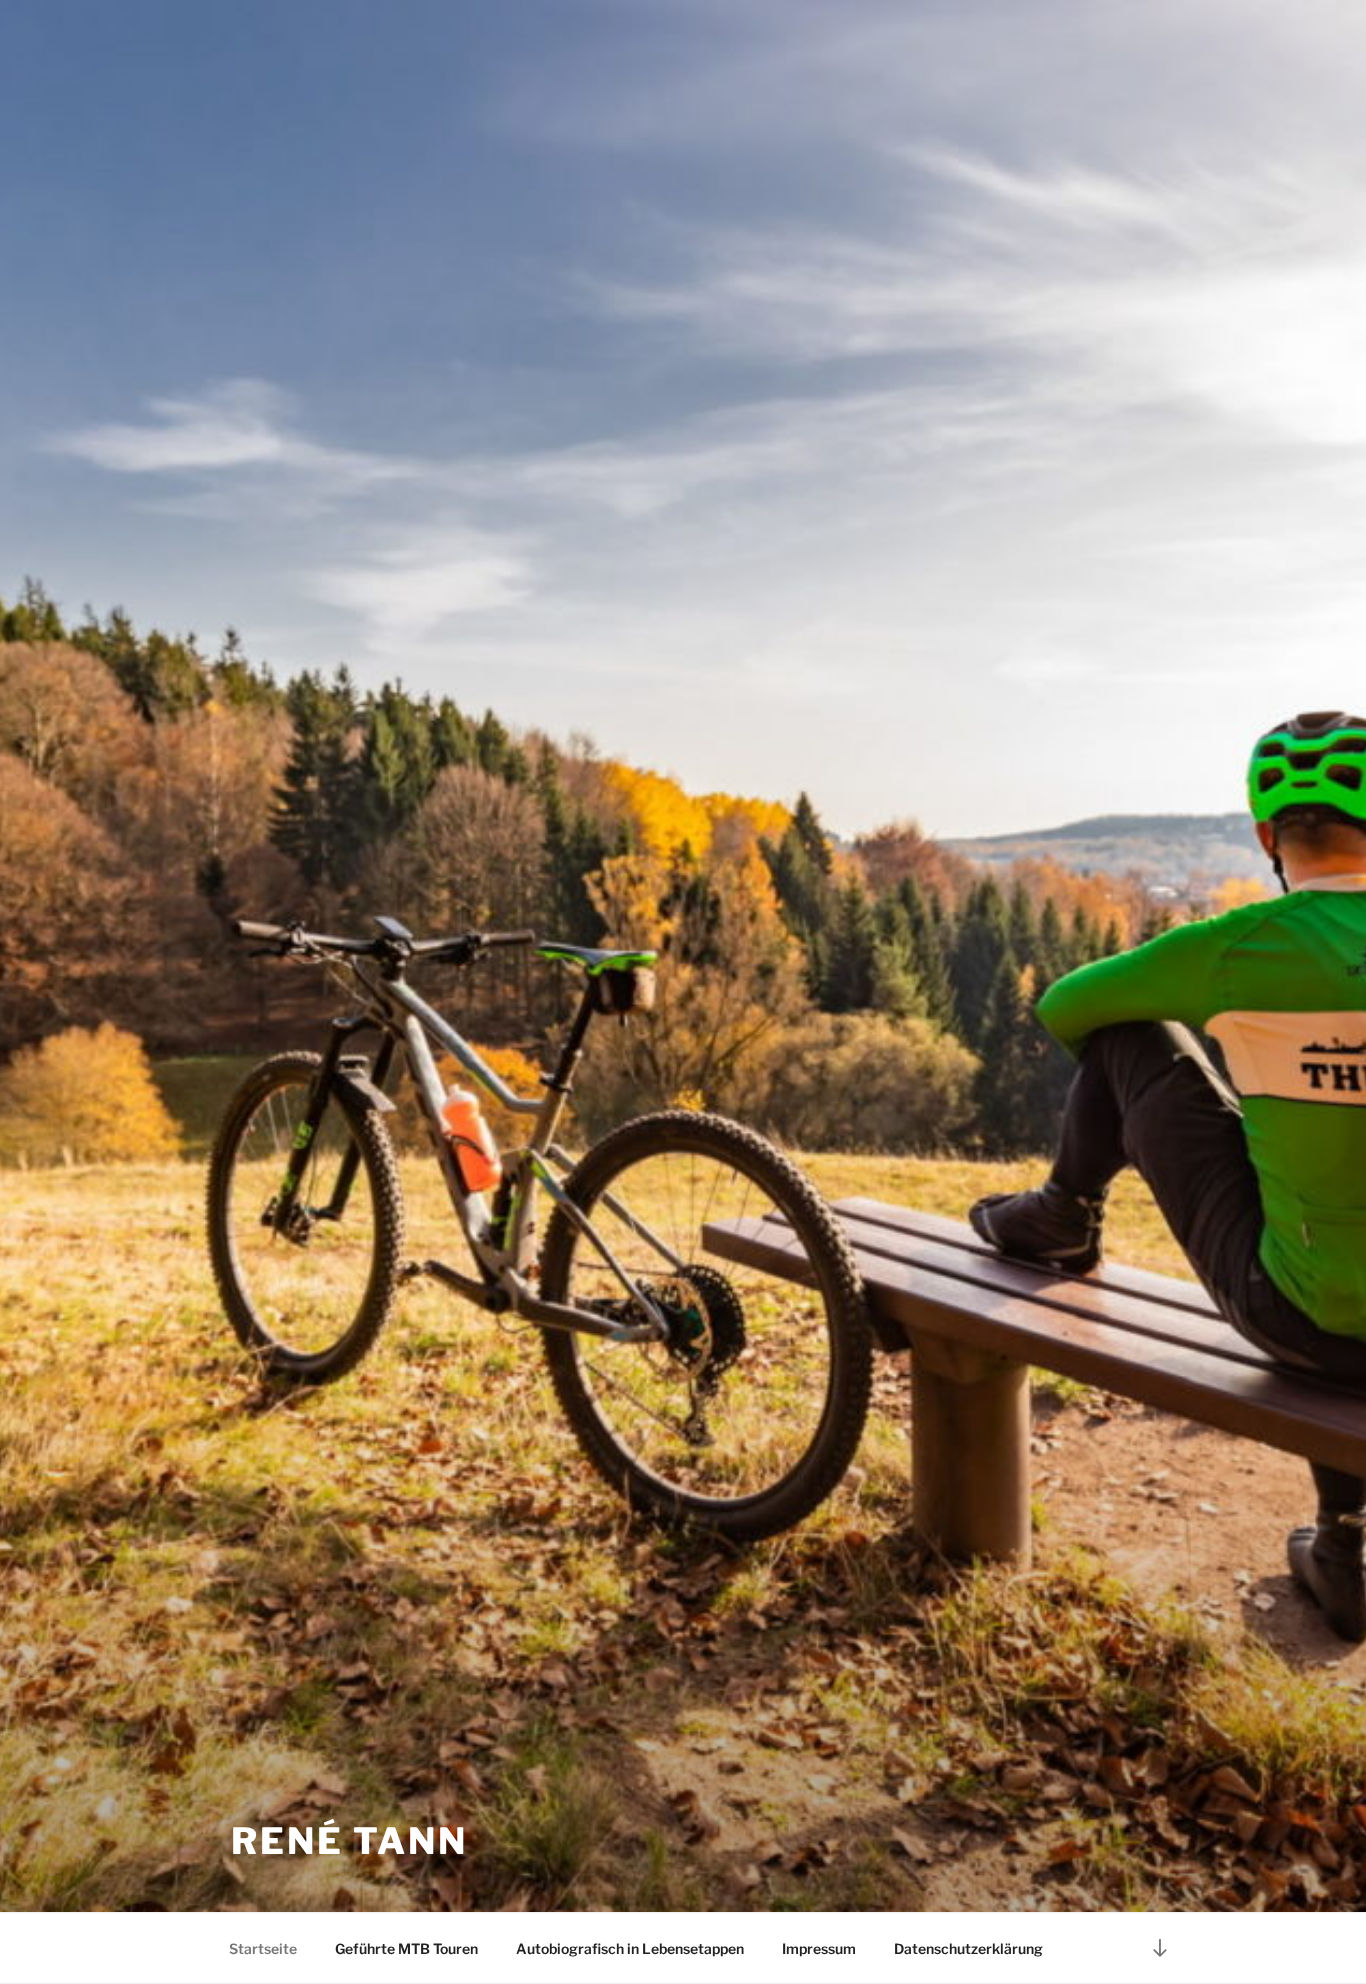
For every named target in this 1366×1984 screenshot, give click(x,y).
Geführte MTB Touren (406, 1948)
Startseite (263, 1948)
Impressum (819, 1948)
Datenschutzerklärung (968, 1948)
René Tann (349, 1841)
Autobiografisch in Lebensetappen (630, 1948)
